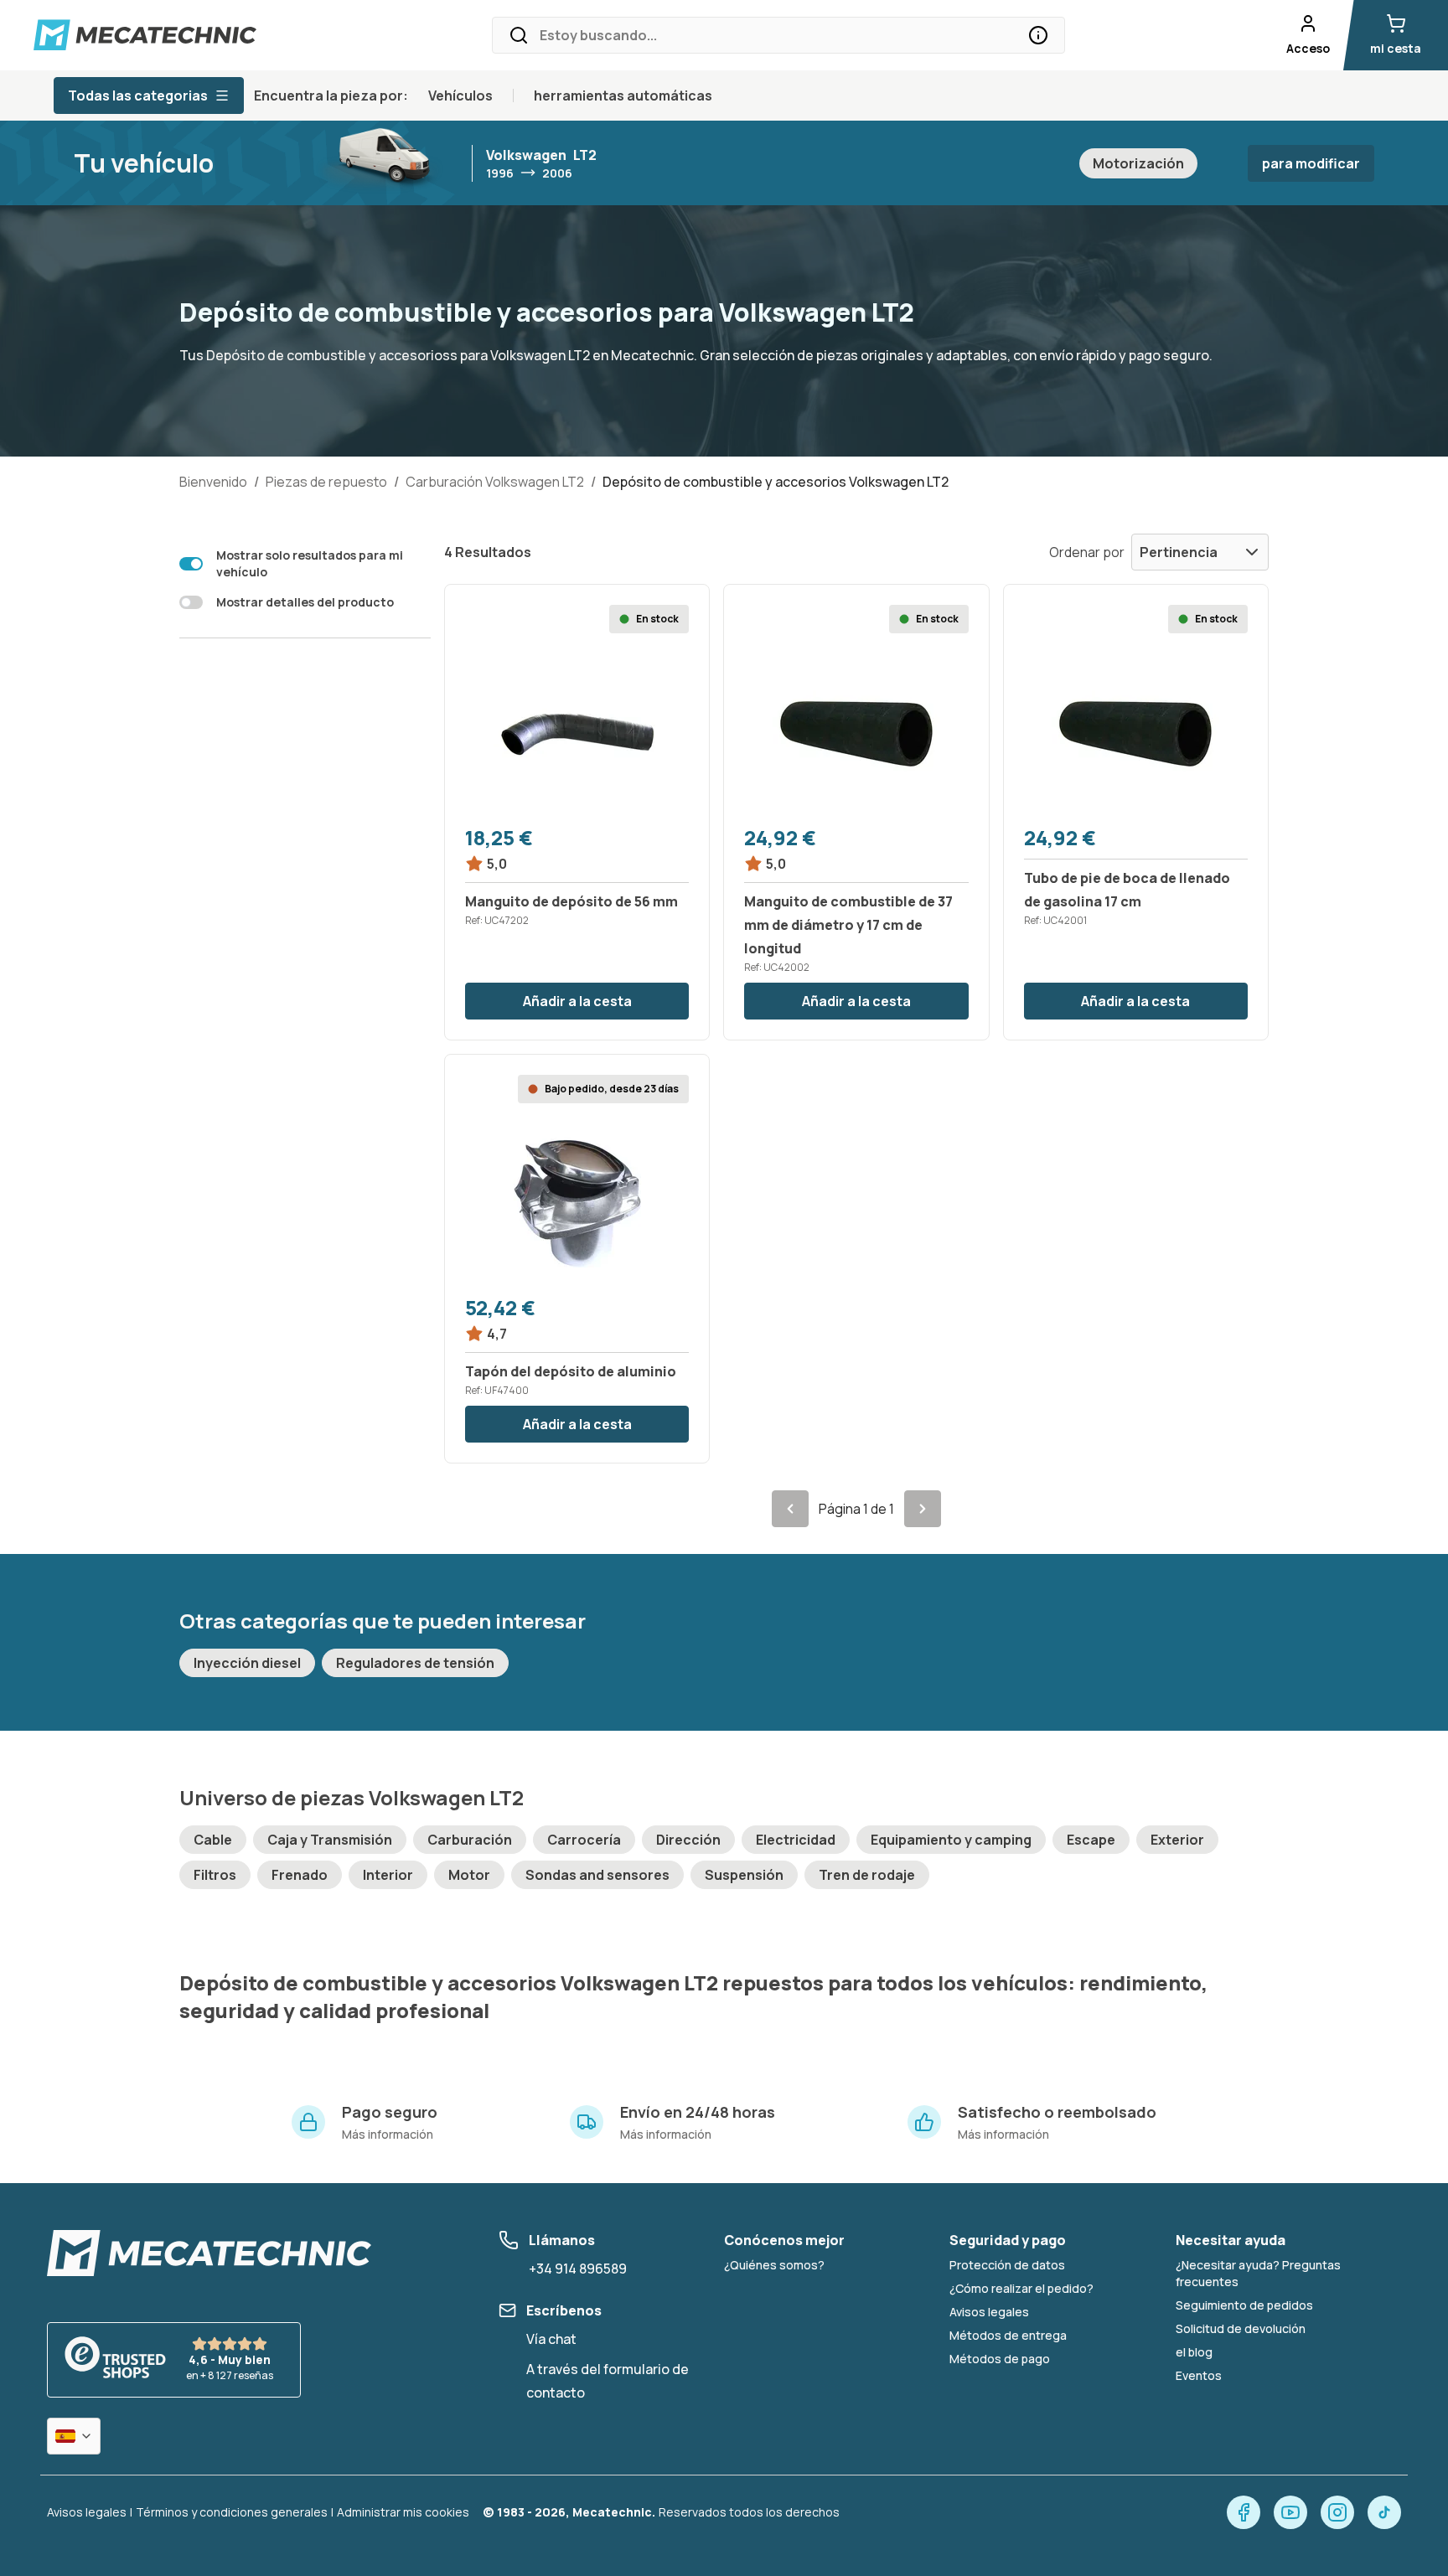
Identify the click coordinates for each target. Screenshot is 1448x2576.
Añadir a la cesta (577, 1001)
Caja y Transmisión (330, 1840)
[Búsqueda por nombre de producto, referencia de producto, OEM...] (1038, 35)
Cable (213, 1840)
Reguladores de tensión (415, 1663)
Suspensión (744, 1875)
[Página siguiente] (923, 1509)
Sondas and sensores (597, 1875)
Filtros (215, 1875)
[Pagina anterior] (790, 1509)
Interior (388, 1875)
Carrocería (584, 1840)
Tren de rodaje (867, 1875)
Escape (1091, 1840)
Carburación (470, 1840)
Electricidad (796, 1840)
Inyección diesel (247, 1663)
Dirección (688, 1840)
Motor (469, 1875)
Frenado (300, 1875)
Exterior (1177, 1840)
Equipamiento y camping (951, 1840)
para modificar (1311, 163)
